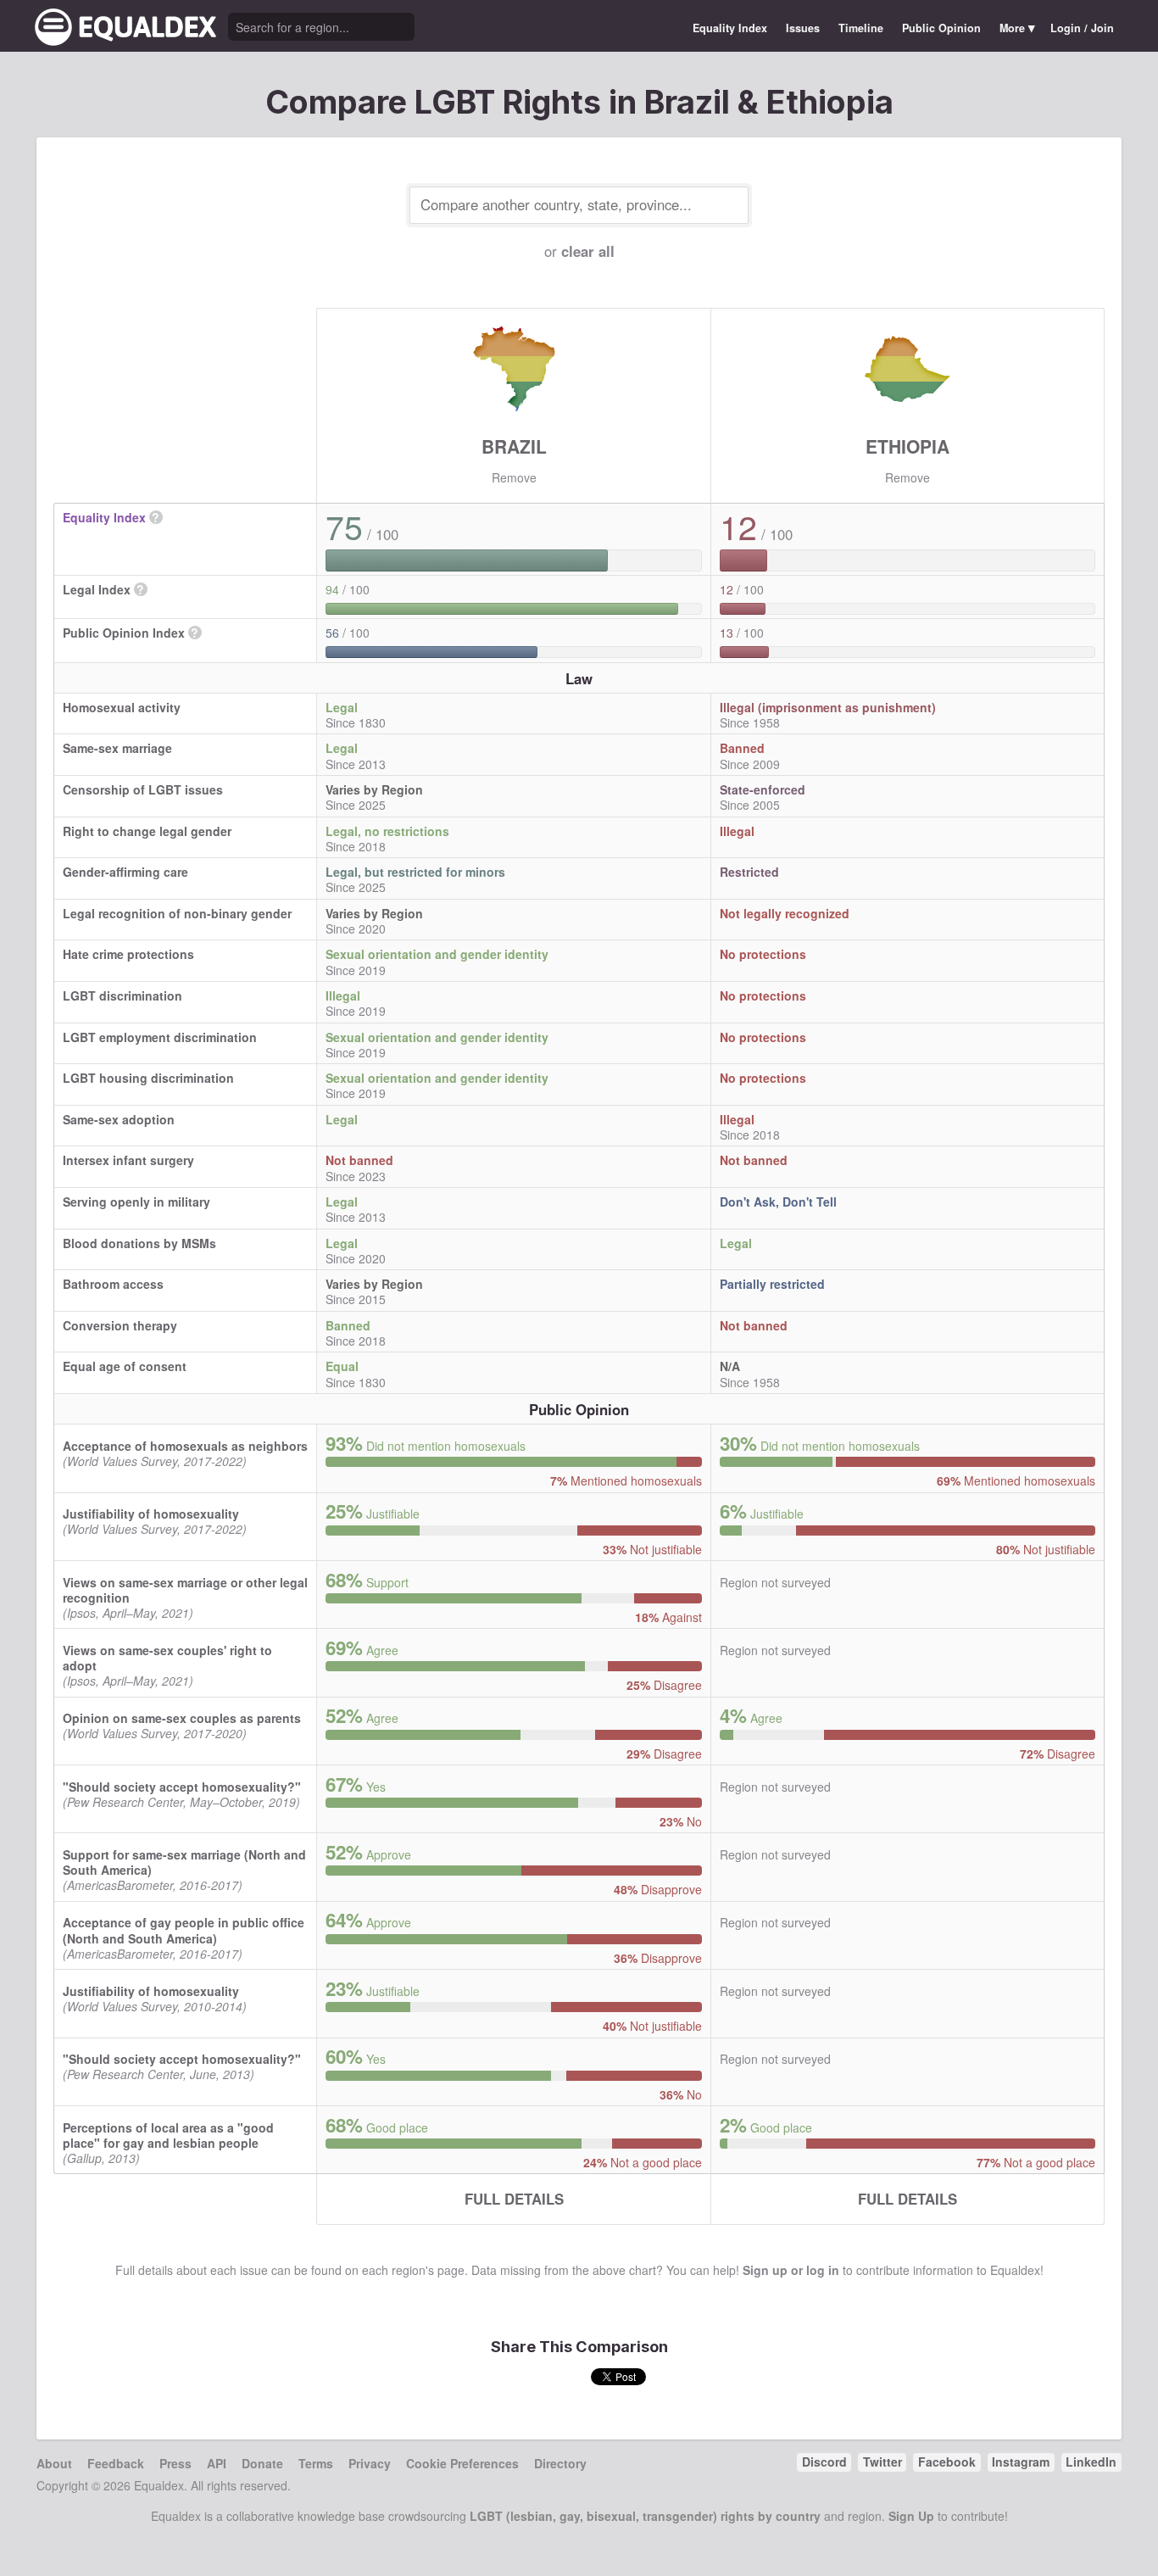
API (217, 2463)
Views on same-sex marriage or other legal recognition (185, 1590)
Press (175, 2463)
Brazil (514, 446)
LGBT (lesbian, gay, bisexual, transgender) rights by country (645, 2516)
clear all (588, 251)
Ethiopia (907, 446)
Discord (824, 2462)
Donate (262, 2463)
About (54, 2463)
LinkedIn (1091, 2462)
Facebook (947, 2462)
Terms (316, 2463)
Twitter (882, 2462)
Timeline (861, 28)
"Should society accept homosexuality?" (182, 1787)
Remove (514, 477)
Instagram (1021, 2462)
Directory (560, 2463)
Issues (803, 28)
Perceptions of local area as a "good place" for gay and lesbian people (168, 2135)
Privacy (370, 2463)
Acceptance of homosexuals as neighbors (185, 1446)
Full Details (514, 2199)
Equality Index (730, 28)
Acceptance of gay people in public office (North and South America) (184, 1930)
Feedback (116, 2463)
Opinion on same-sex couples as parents (182, 1718)
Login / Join (1082, 28)
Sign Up (911, 2516)
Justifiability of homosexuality (151, 1514)
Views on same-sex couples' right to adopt (167, 1658)
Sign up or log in (791, 2270)
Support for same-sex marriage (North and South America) (184, 1862)
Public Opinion (941, 28)
